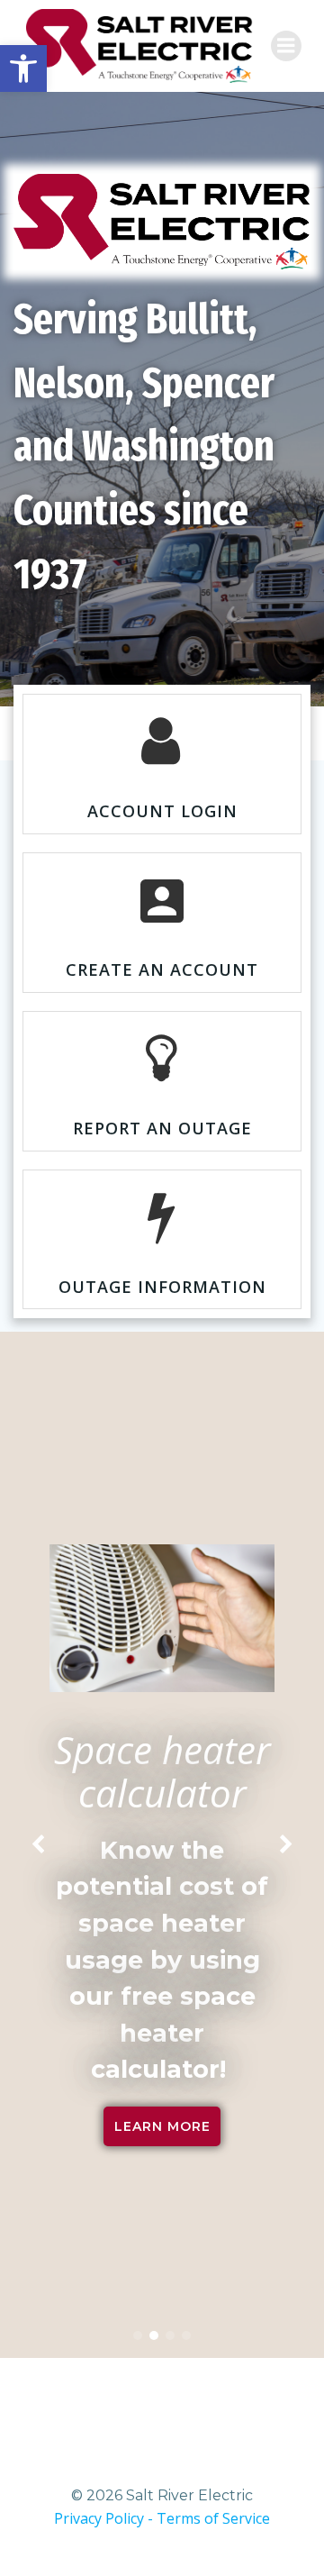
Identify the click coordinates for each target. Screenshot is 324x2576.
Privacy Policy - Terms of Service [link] (162, 2518)
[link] (23, 68)
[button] (138, 2335)
